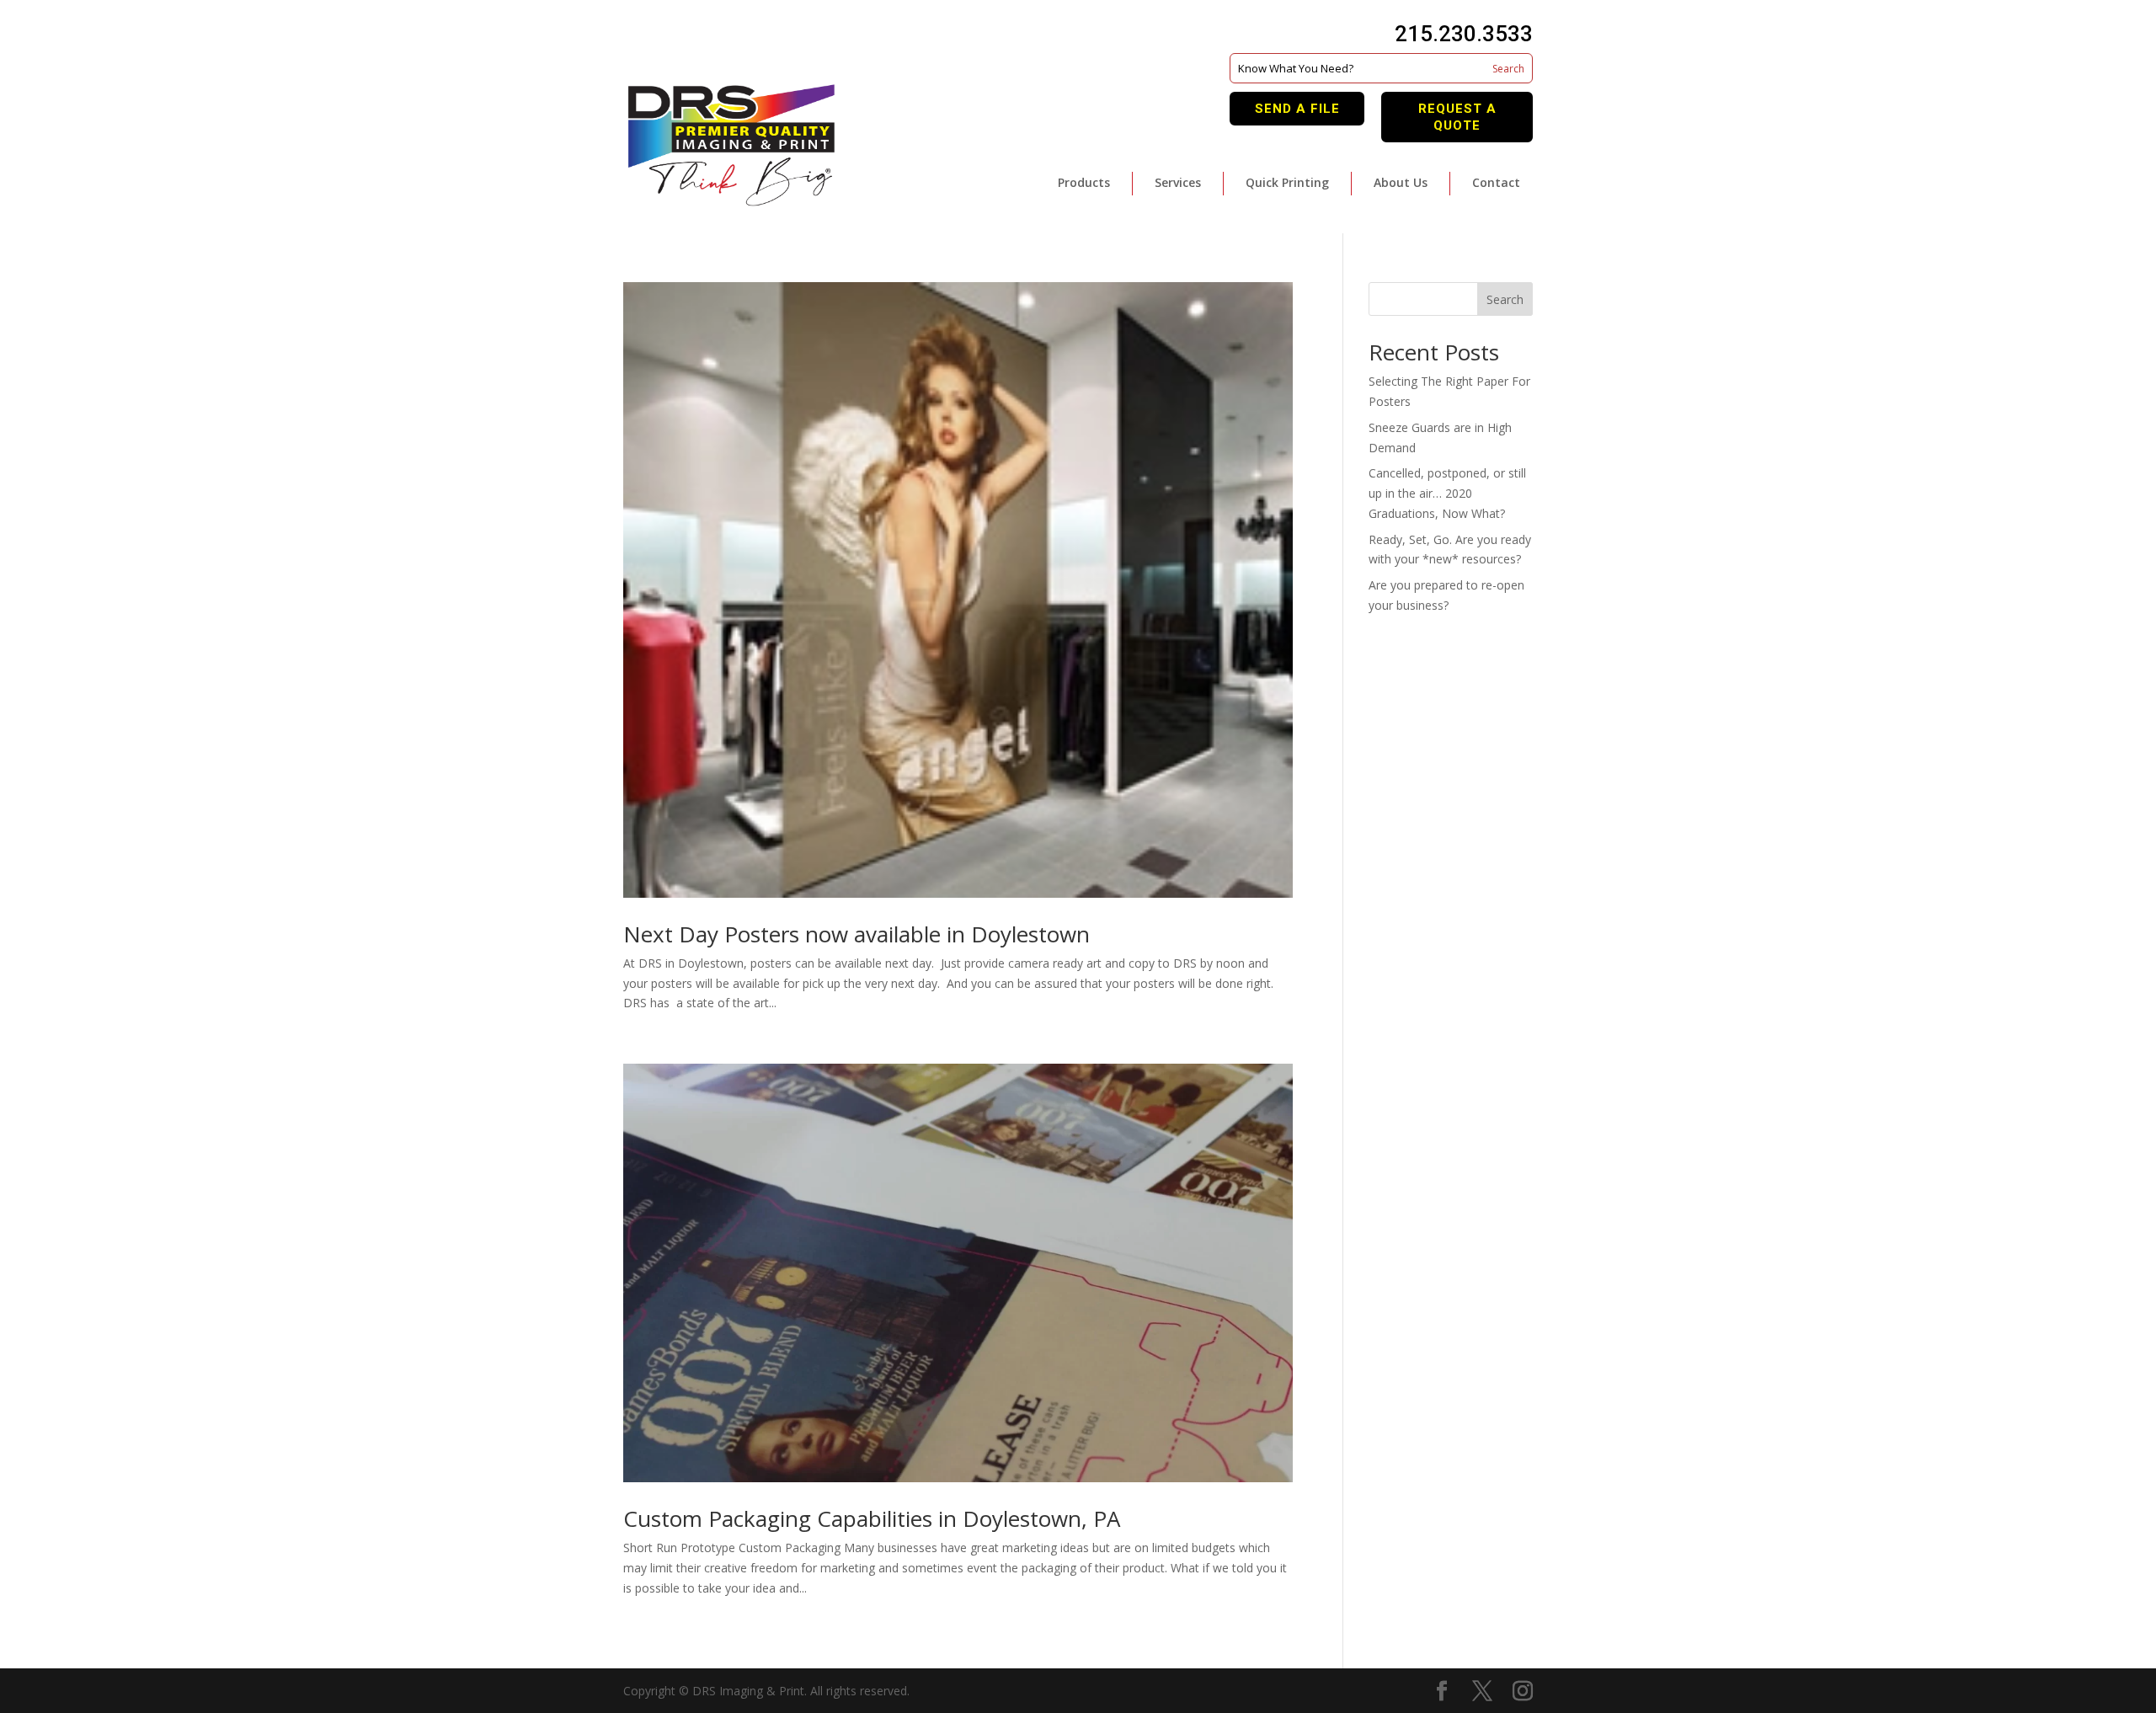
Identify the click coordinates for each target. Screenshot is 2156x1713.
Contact (1496, 182)
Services (1178, 182)
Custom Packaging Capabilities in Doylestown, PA (872, 1518)
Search (1505, 299)
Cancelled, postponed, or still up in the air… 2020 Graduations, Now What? (1447, 493)
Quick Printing (1287, 182)
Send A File (1297, 109)
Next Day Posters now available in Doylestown (857, 934)
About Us (1401, 182)
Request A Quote (1457, 117)
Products (1084, 182)
